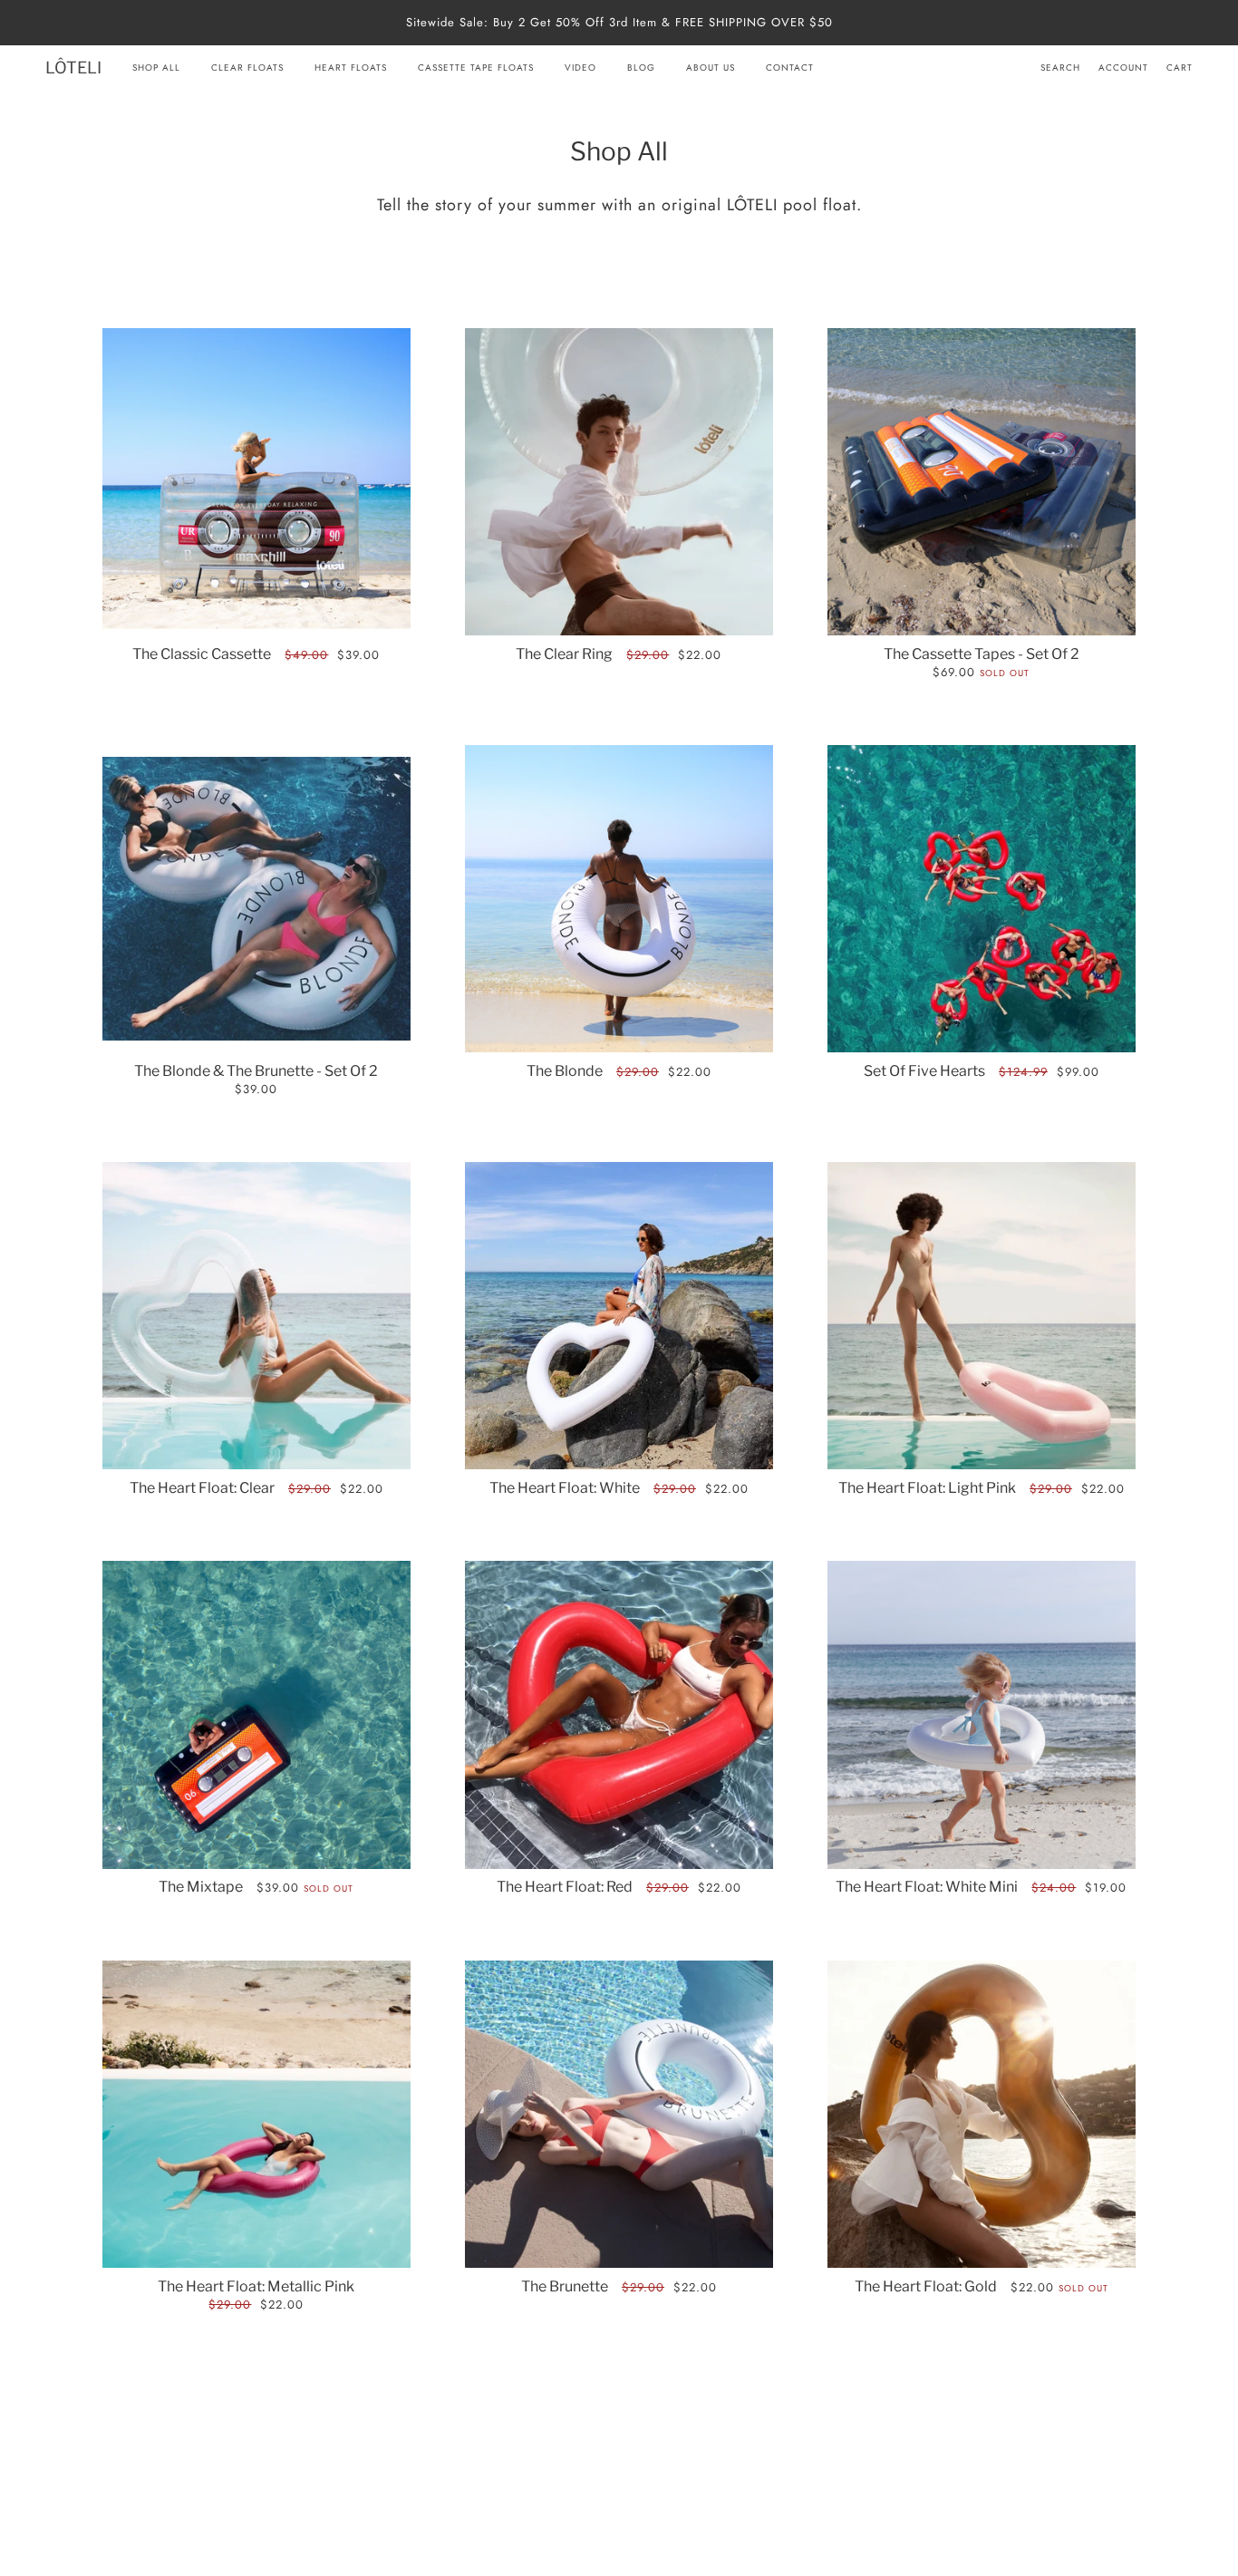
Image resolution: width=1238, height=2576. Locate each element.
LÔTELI (73, 68)
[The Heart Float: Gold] (982, 2115)
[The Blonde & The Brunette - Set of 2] (256, 899)
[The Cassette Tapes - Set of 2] (982, 482)
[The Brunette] (619, 2115)
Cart (1180, 68)
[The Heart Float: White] (619, 1316)
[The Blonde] (619, 899)
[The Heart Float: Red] (619, 1715)
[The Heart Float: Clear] (256, 1316)
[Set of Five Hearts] (982, 899)
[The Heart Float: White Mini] (982, 1715)
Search (1060, 68)
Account (1123, 68)
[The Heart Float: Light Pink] (982, 1316)
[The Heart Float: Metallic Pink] (256, 2115)
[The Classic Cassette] (256, 482)
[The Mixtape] (256, 1715)
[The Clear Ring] (619, 482)
